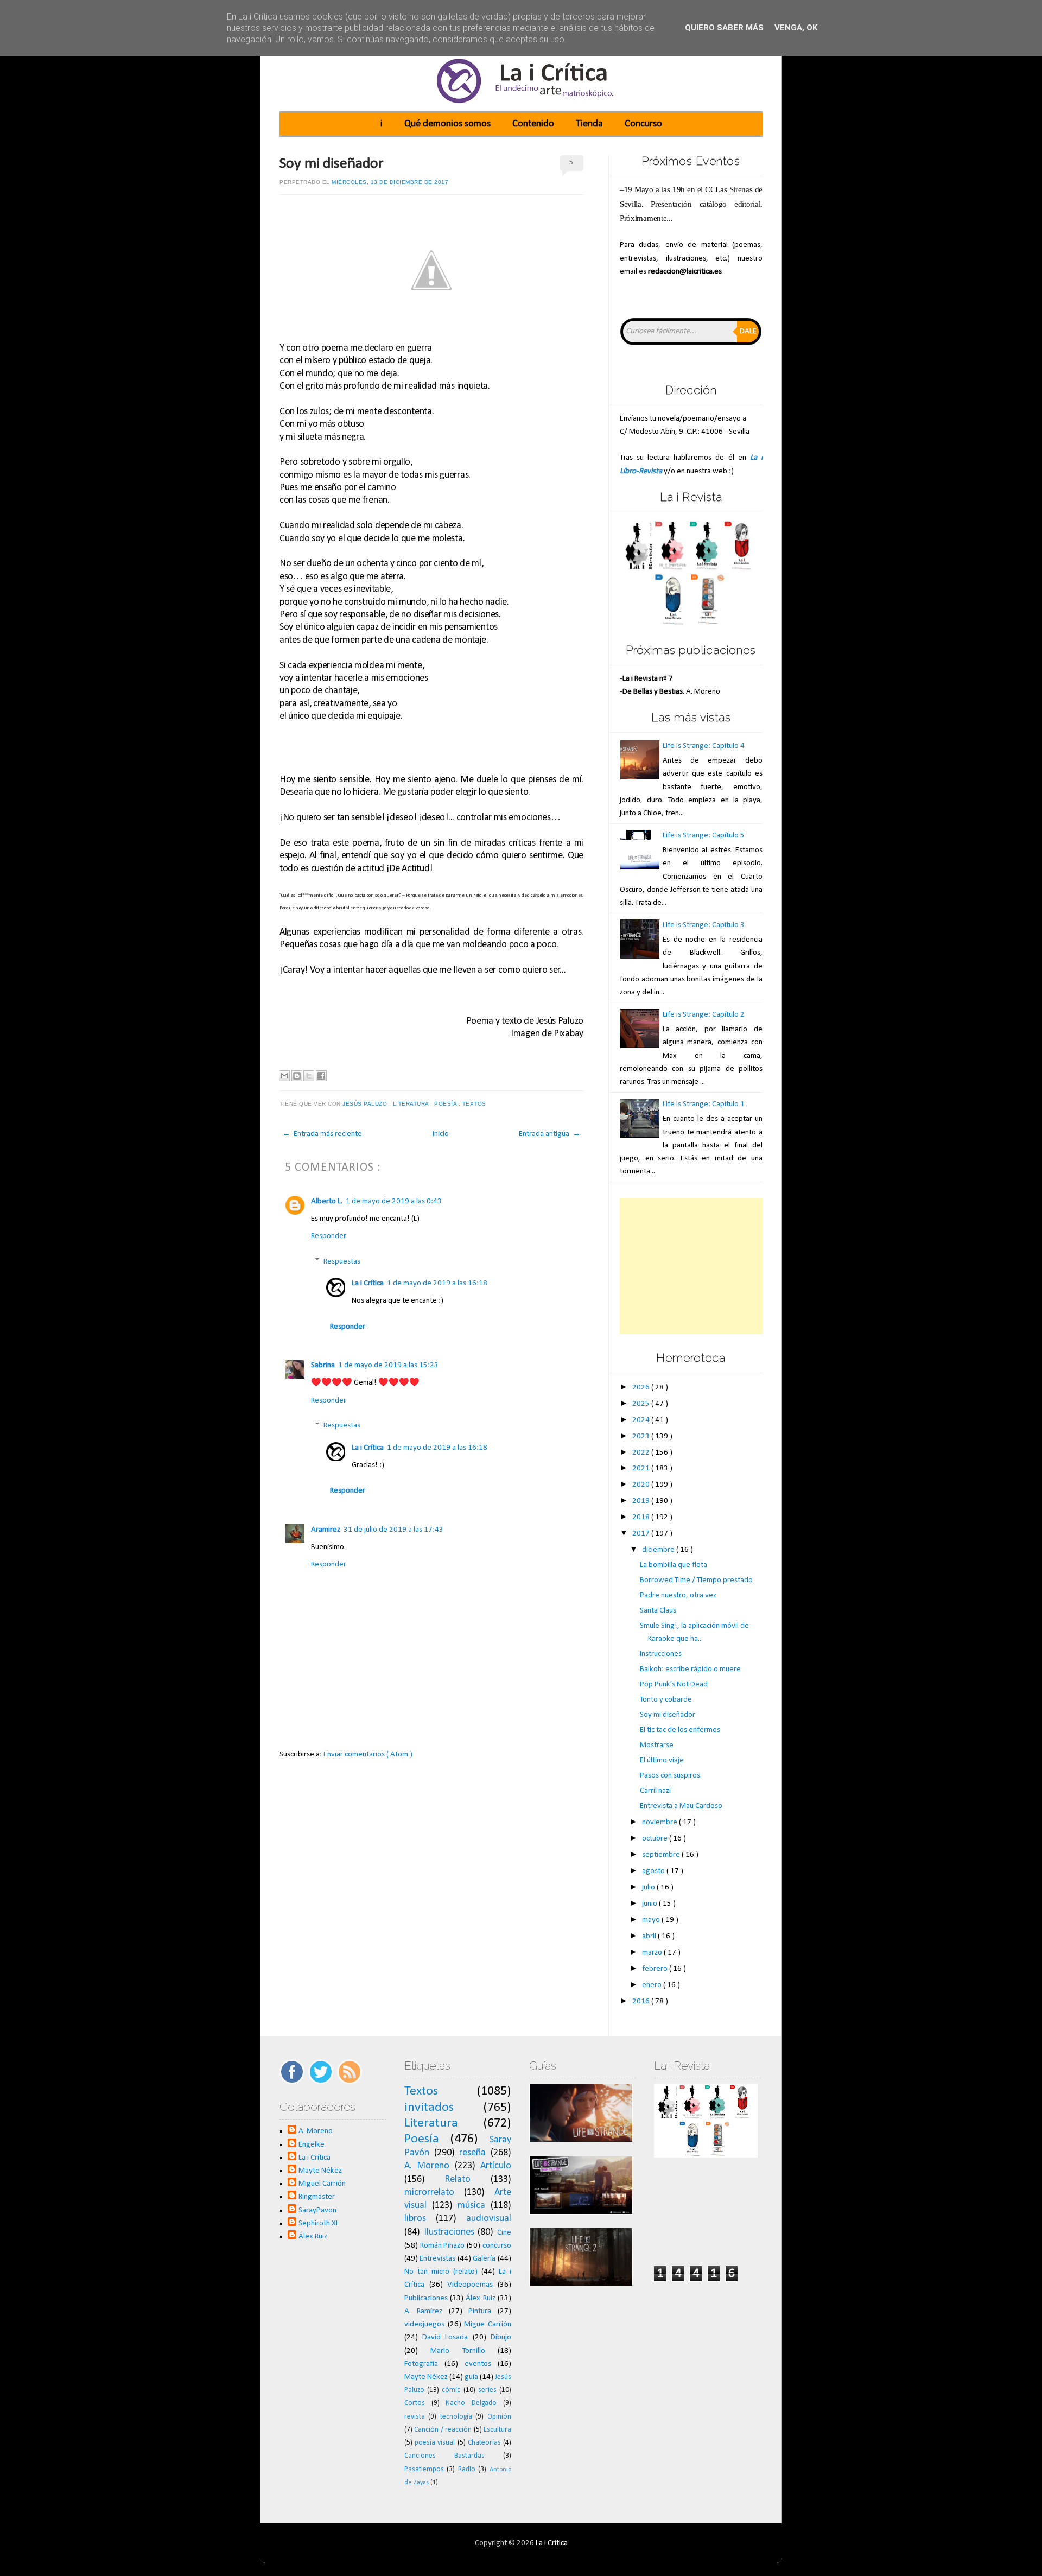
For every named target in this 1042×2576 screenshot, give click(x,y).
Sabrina (323, 1365)
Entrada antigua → (550, 1134)
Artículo (496, 2166)
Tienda (589, 124)
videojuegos (424, 2324)
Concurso (643, 124)
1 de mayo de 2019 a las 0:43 (394, 1201)
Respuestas (342, 1262)
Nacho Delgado (471, 2403)
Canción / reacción (443, 2430)
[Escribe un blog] (297, 1076)
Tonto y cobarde (666, 1700)
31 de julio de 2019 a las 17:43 (393, 1530)
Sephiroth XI (318, 2223)
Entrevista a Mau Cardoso (681, 1806)
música (471, 2206)
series (487, 2390)
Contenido (533, 124)
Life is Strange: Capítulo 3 (704, 925)
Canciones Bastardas (444, 2456)
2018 (642, 1517)
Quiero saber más (724, 28)
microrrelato (429, 2193)
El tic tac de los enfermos (680, 1730)
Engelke (312, 2145)
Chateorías (484, 2443)
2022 (642, 1453)
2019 (642, 1501)
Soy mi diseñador (332, 164)
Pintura (480, 2311)
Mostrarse (657, 1745)
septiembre (662, 1855)
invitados (429, 2108)
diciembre (659, 1550)
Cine (504, 2233)
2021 (642, 1468)
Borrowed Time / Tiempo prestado (696, 1580)
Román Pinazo (443, 2246)
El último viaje (662, 1760)
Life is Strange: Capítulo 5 (704, 836)
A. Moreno (316, 2131)
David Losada (445, 2337)
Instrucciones (661, 1654)
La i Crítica (368, 1283)
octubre (656, 1839)
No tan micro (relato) (441, 2272)
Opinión (499, 2417)
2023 (642, 1436)
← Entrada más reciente (322, 1134)
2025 (642, 1404)
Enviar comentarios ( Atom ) (368, 1755)
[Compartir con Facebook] (321, 1076)
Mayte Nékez (320, 2171)
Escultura (497, 2430)
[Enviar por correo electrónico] (284, 1076)
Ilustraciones (449, 2232)
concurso (497, 2246)
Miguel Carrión (322, 2184)
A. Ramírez (424, 2311)
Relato (458, 2180)
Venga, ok (796, 28)
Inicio (441, 1134)
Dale (748, 331)
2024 (642, 1420)
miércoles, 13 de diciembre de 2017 (390, 182)
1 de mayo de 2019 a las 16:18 (437, 1283)
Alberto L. (327, 1201)
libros (415, 2219)
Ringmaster (317, 2197)
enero (653, 1985)
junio (650, 1904)
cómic (451, 2390)
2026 (642, 1388)
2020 (642, 1485)
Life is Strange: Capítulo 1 (704, 1104)
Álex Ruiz (313, 2236)
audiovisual (489, 2219)
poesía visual (435, 2443)
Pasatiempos (424, 2469)
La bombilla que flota (674, 1565)
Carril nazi (655, 1791)
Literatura (412, 1104)
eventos (478, 2364)
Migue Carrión (488, 2324)
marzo (653, 1953)
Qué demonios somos (447, 124)
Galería (484, 2259)
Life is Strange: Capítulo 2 (704, 1015)
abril (650, 1936)
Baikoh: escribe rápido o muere (690, 1669)
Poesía (446, 1104)
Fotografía (421, 2364)
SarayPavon (317, 2210)
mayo (652, 1920)
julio (649, 1887)
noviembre (660, 1822)
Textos (475, 1104)
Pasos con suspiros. (671, 1776)
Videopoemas (470, 2285)
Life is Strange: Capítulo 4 (704, 746)
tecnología (456, 2417)
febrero (656, 1969)
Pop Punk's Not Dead (674, 1684)
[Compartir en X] (309, 1076)
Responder (329, 1236)
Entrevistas (437, 2259)
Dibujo (501, 2337)
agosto (654, 1871)
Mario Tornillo (458, 2351)
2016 (642, 2001)
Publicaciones (426, 2298)
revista (415, 2417)
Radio (467, 2469)
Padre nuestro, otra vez (678, 1595)
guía (471, 2377)
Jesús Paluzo (366, 1104)
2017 (642, 1534)
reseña (472, 2153)
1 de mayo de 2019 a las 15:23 (388, 1365)
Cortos (415, 2403)
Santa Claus (658, 1611)
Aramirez (326, 1530)
